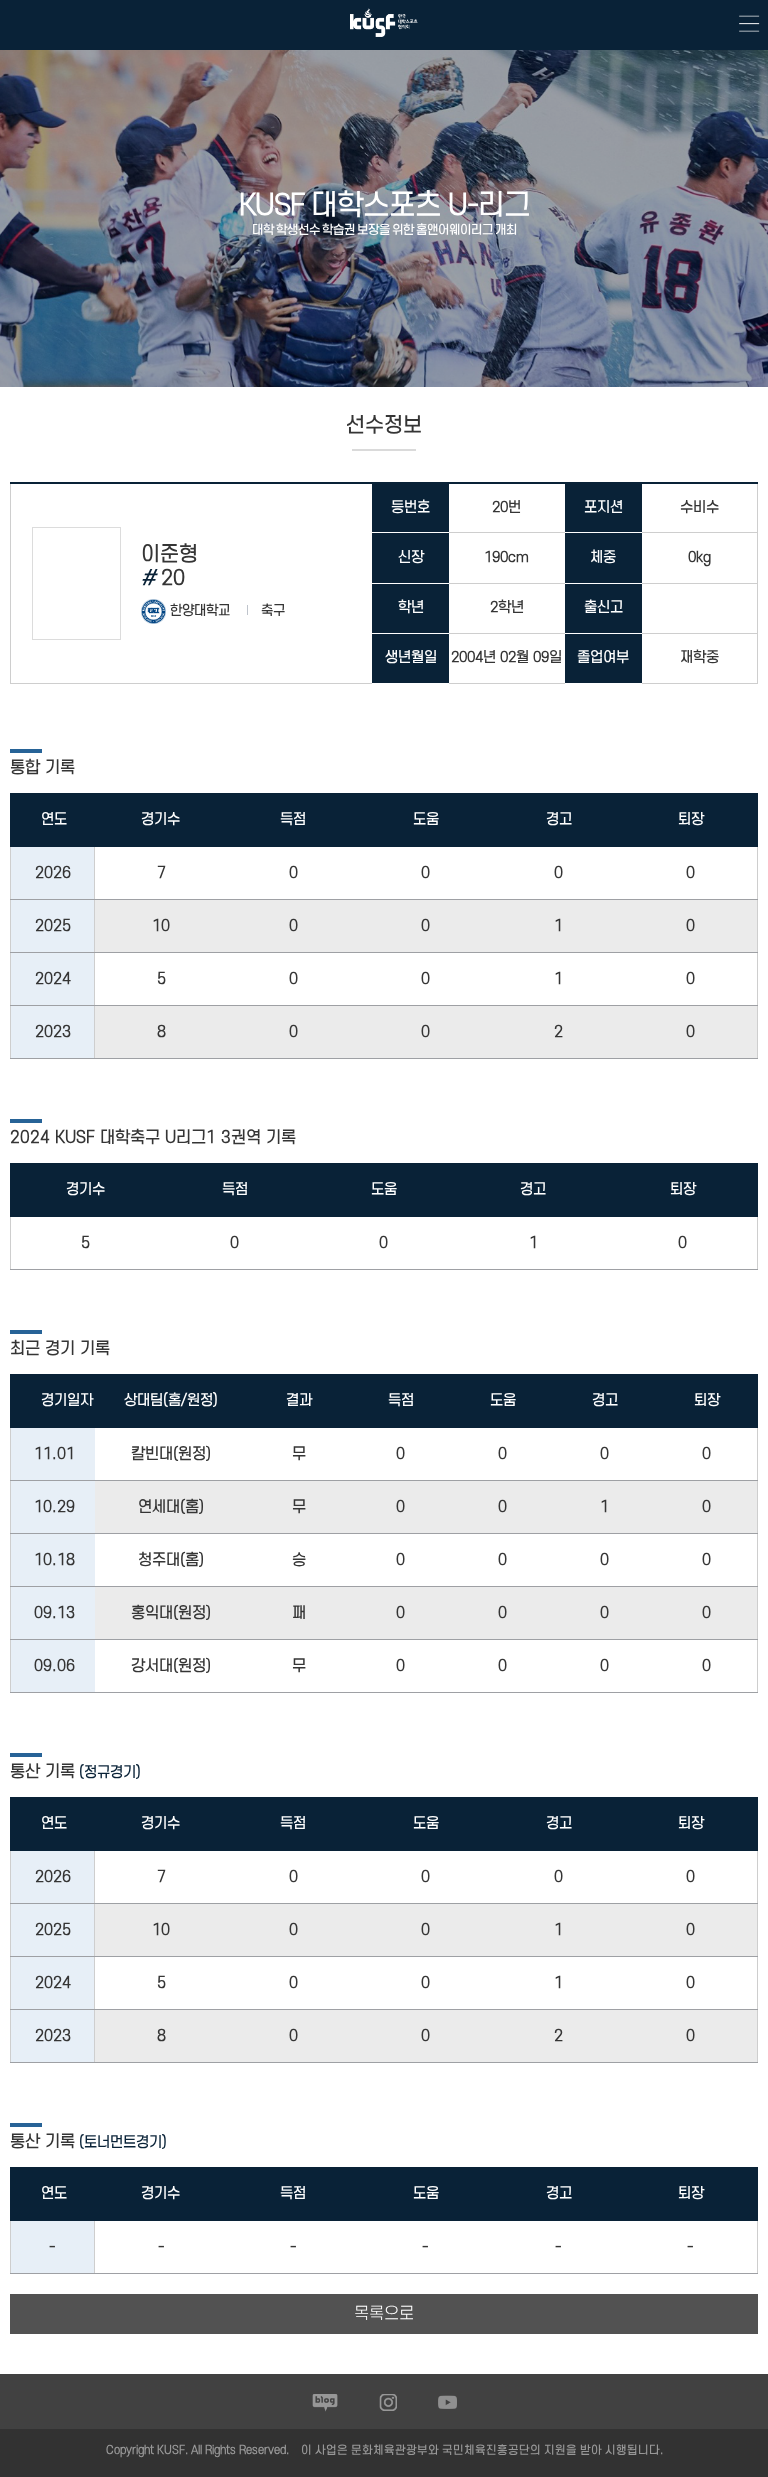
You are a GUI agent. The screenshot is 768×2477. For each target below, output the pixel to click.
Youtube (447, 2402)
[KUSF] (384, 41)
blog (325, 2402)
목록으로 (384, 2314)
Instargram (388, 2402)
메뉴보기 (743, 25)
